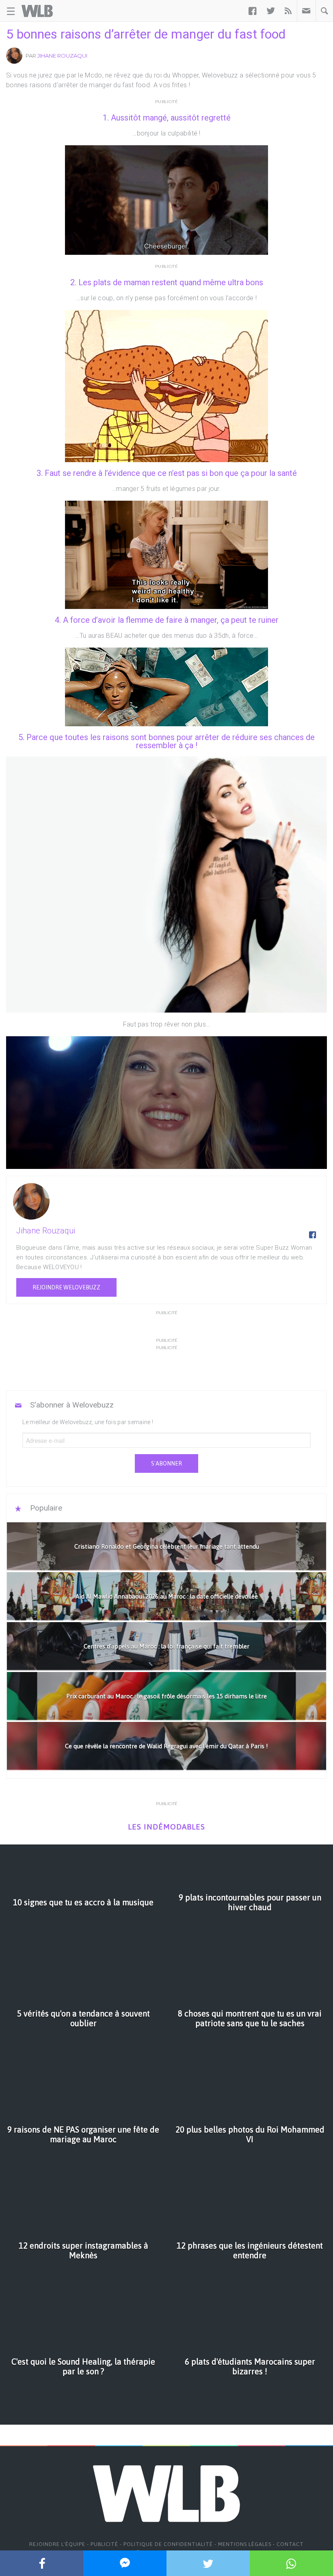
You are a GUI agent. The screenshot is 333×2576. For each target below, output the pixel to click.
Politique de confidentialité (168, 2544)
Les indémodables (166, 1827)
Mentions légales (245, 2544)
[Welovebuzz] (37, 11)
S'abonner (166, 1463)
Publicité (104, 2544)
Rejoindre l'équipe (57, 2544)
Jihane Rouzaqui (62, 56)
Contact (290, 2544)
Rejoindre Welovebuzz (66, 1287)
